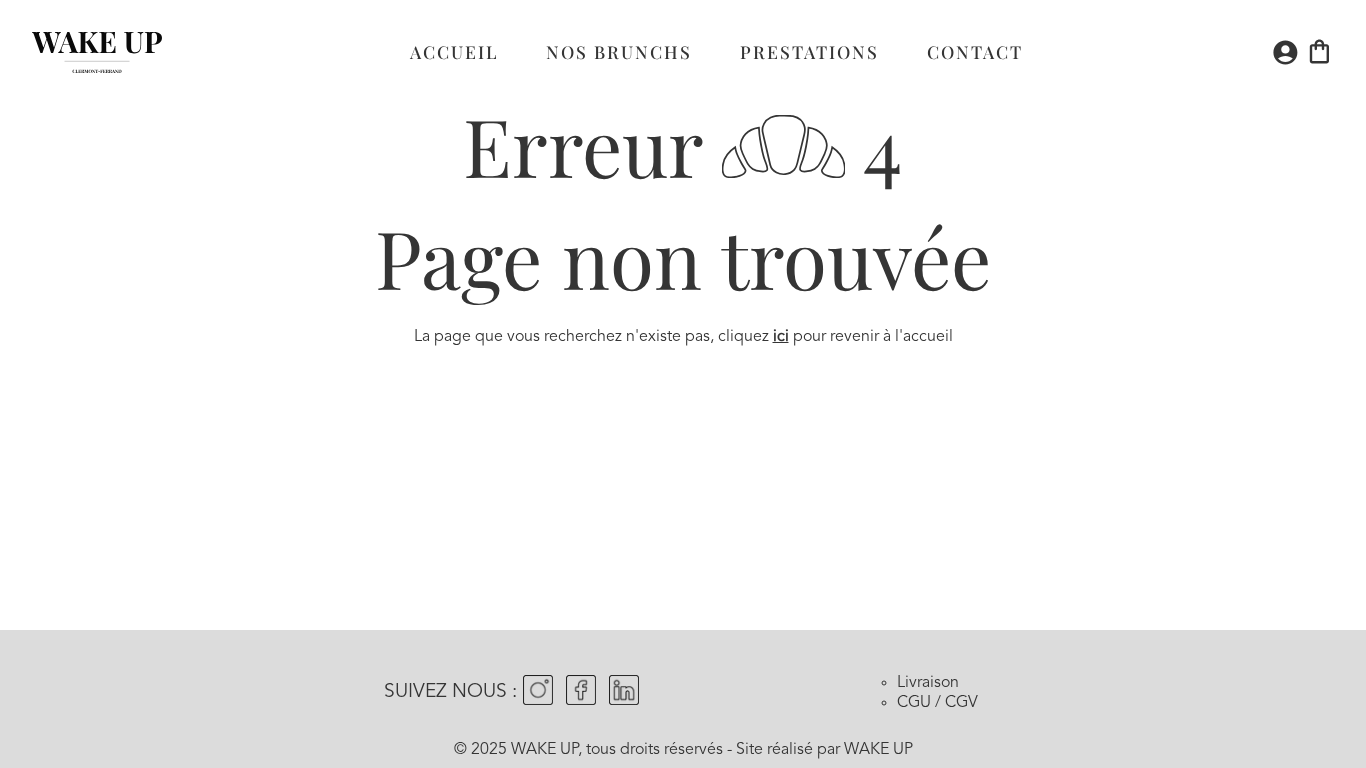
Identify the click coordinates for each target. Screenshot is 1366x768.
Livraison (928, 683)
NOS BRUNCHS (619, 51)
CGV (961, 703)
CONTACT (975, 51)
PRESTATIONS (809, 51)
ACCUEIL (454, 51)
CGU (914, 703)
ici (781, 337)
